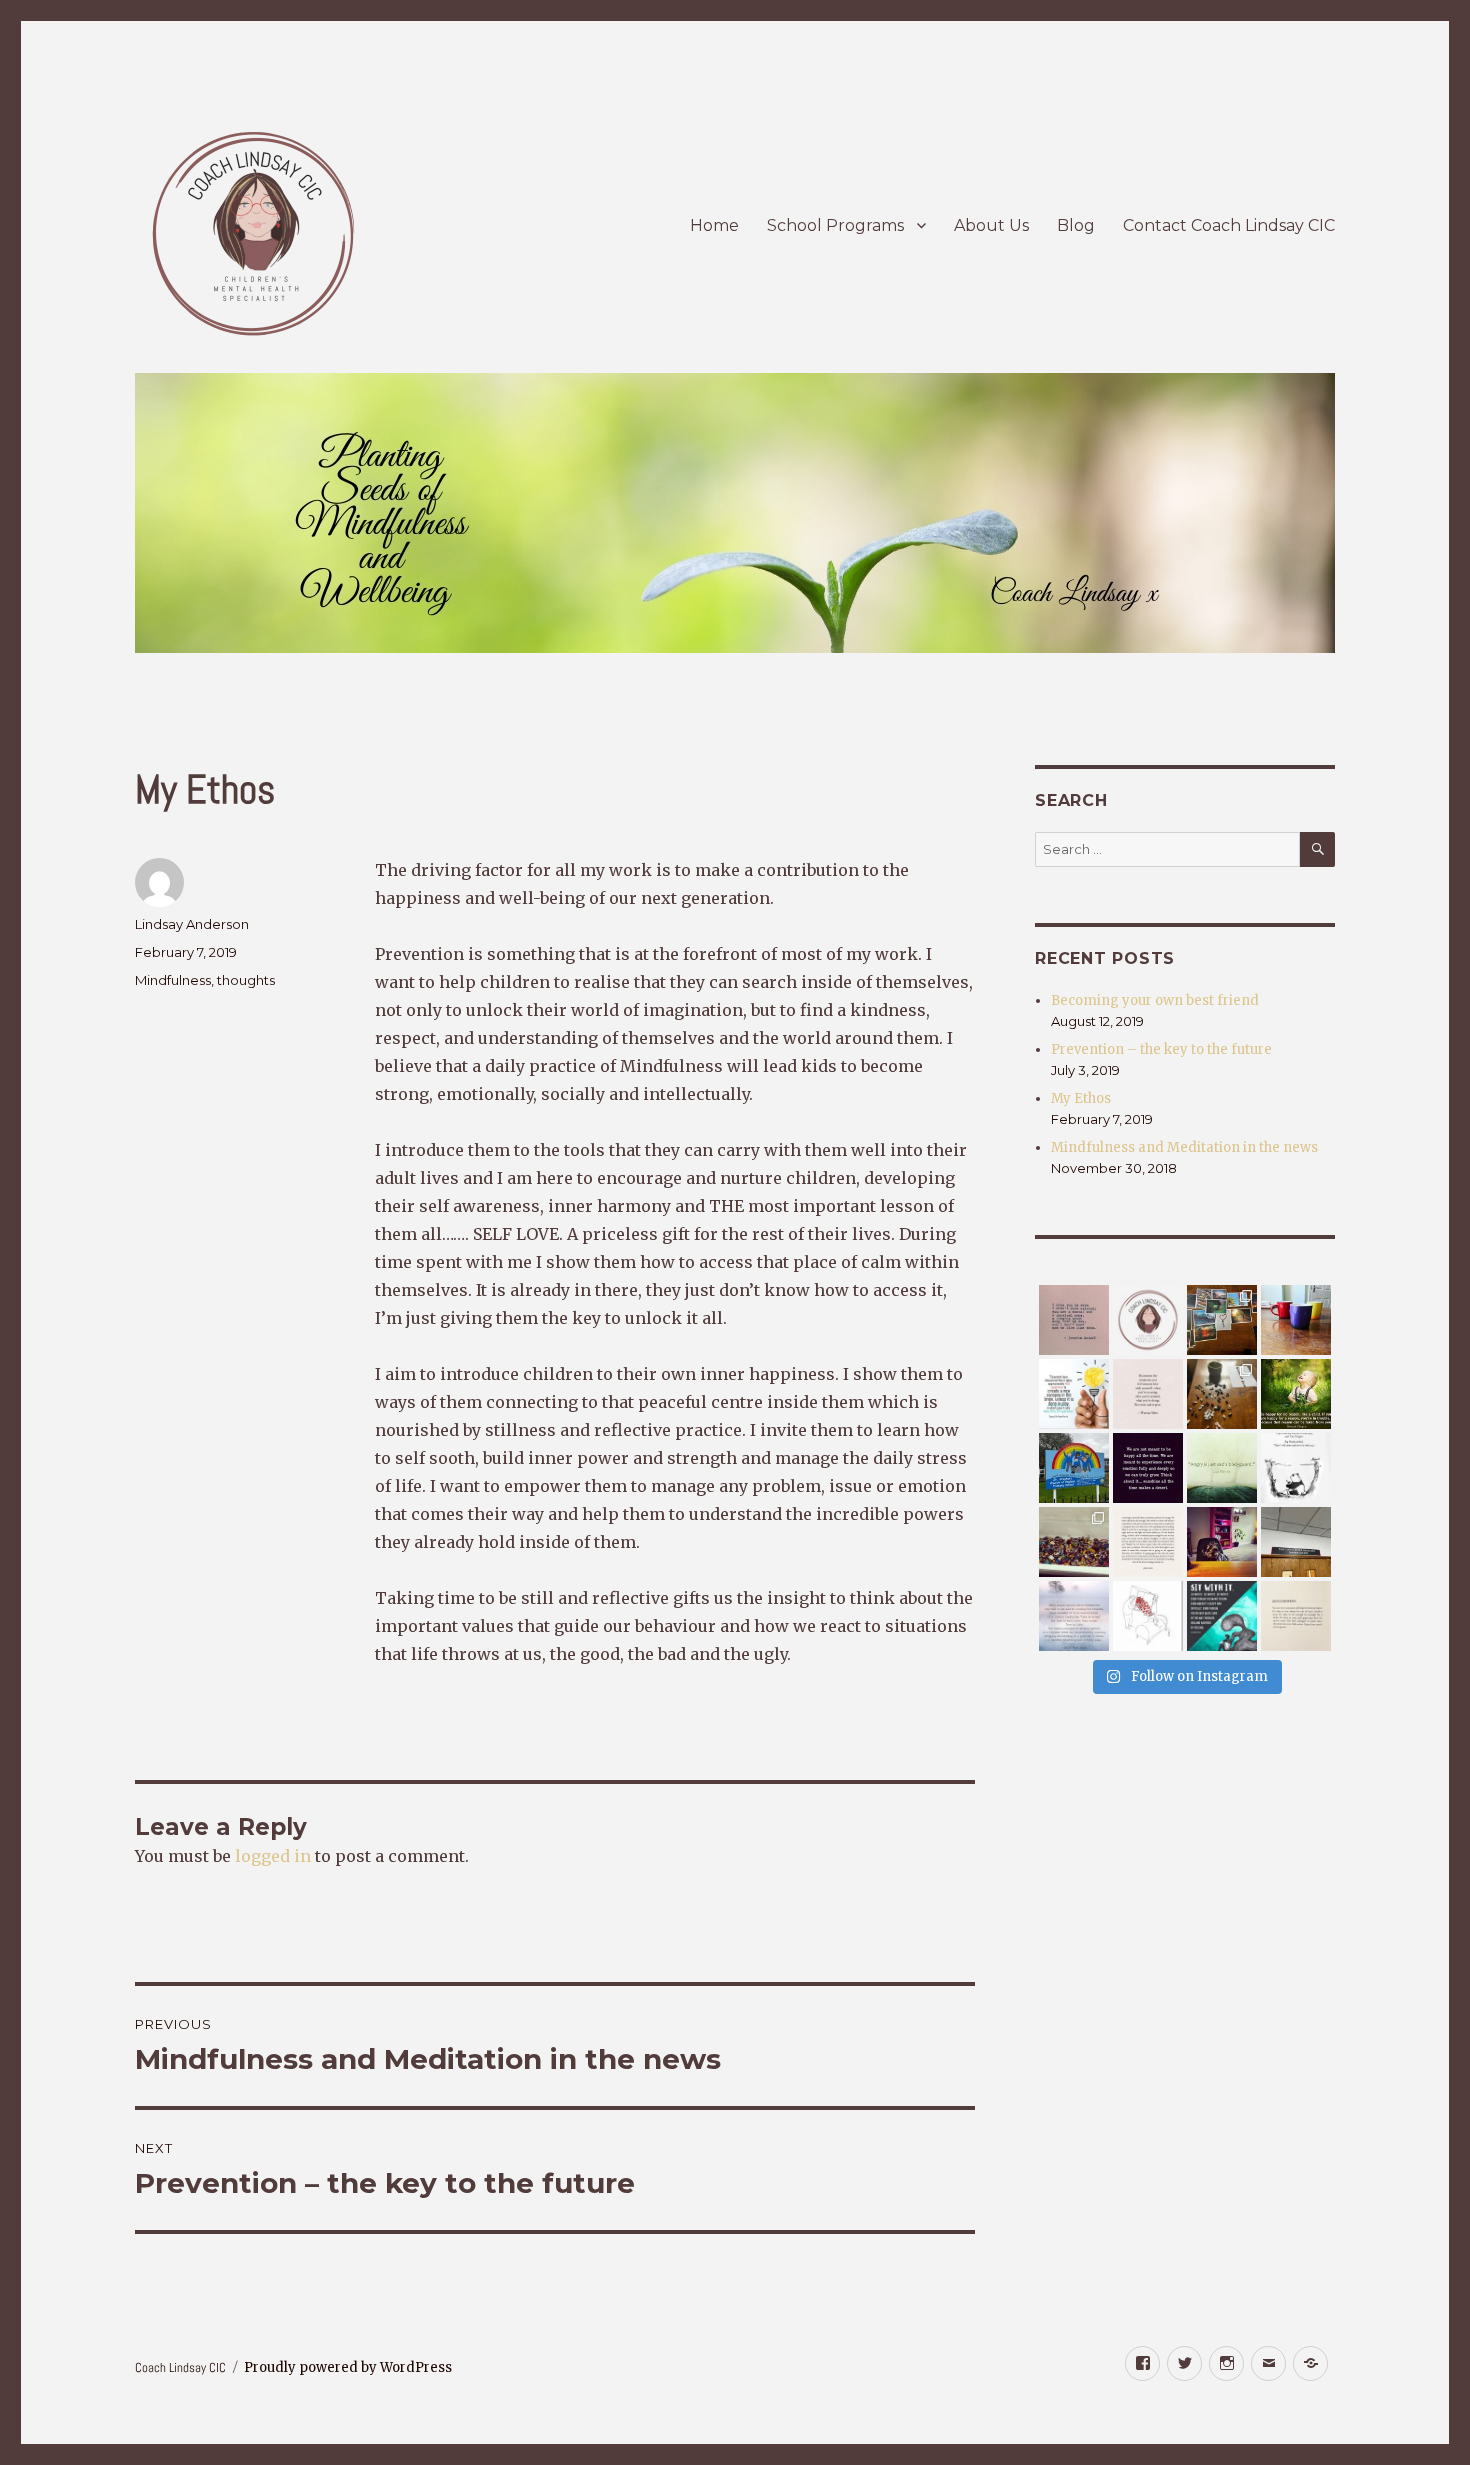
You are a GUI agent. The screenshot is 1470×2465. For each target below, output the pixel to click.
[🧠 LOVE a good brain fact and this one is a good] (1074, 1394)
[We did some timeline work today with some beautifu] (1222, 1394)
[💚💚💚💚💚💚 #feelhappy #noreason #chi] (1296, 1394)
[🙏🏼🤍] (1296, 1468)
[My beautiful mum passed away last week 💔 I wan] (1074, 1320)
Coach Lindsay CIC (180, 2367)
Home (714, 225)
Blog (1076, 225)
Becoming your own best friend (1155, 1000)
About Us (991, 225)
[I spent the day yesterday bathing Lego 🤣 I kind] (1074, 1542)
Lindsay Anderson (192, 924)
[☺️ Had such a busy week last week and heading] (1222, 1320)
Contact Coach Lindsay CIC (1229, 225)
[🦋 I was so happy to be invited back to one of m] (1074, 1468)
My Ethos (1081, 1098)
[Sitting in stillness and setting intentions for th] (1074, 1616)
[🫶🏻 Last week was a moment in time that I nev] (1296, 1542)
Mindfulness (173, 980)
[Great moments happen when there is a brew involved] (1296, 1320)
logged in (273, 1856)
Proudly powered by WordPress (348, 2367)
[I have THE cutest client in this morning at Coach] (1222, 1542)
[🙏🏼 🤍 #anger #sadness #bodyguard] (1222, 1468)
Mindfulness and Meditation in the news (1184, 1147)
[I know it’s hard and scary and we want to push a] (1222, 1616)
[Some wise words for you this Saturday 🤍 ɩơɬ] (1148, 1394)
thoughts (246, 980)
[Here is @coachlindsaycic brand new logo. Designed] (1148, 1320)
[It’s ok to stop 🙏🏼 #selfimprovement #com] (1296, 1616)
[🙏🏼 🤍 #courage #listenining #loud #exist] (1148, 1542)
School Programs (835, 225)
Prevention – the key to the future (1161, 1049)
